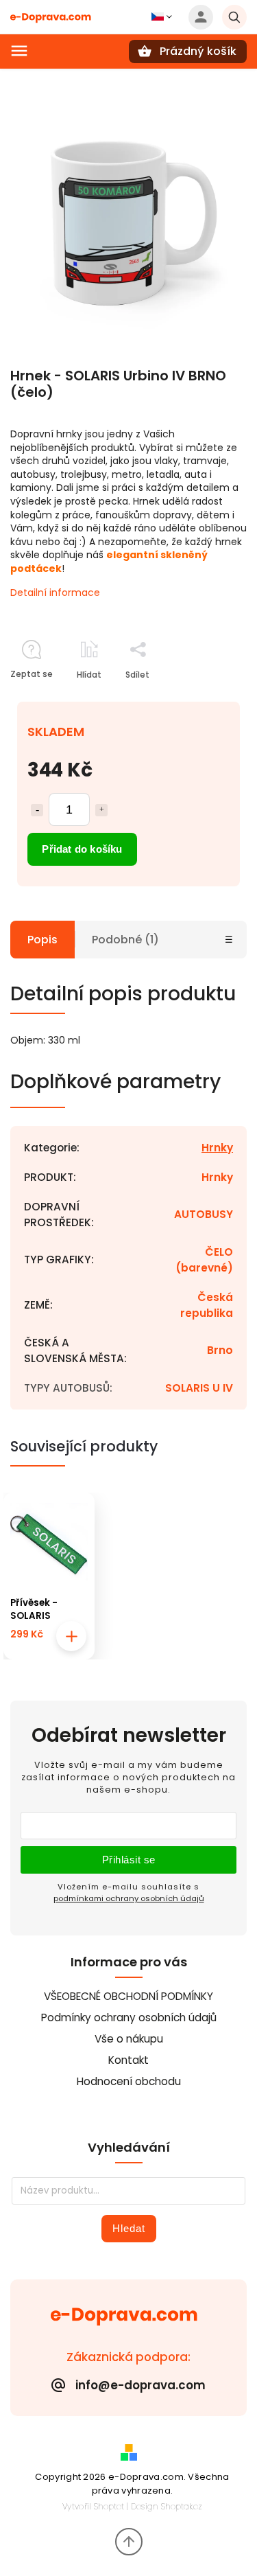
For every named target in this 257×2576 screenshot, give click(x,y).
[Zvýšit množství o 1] (101, 810)
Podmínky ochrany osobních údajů (129, 2017)
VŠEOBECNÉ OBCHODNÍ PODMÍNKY (128, 1996)
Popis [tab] (42, 940)
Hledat (129, 2228)
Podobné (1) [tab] (125, 940)
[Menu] (19, 51)
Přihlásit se (129, 1860)
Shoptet (109, 2506)
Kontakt (128, 2060)
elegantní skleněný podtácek (109, 562)
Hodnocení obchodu (129, 2081)
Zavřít (203, 699)
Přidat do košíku (82, 849)
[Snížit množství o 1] (37, 810)
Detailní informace (55, 593)
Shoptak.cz (182, 2506)
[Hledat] (234, 17)
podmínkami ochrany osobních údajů (129, 1898)
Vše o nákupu (129, 2039)
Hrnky (217, 1148)
